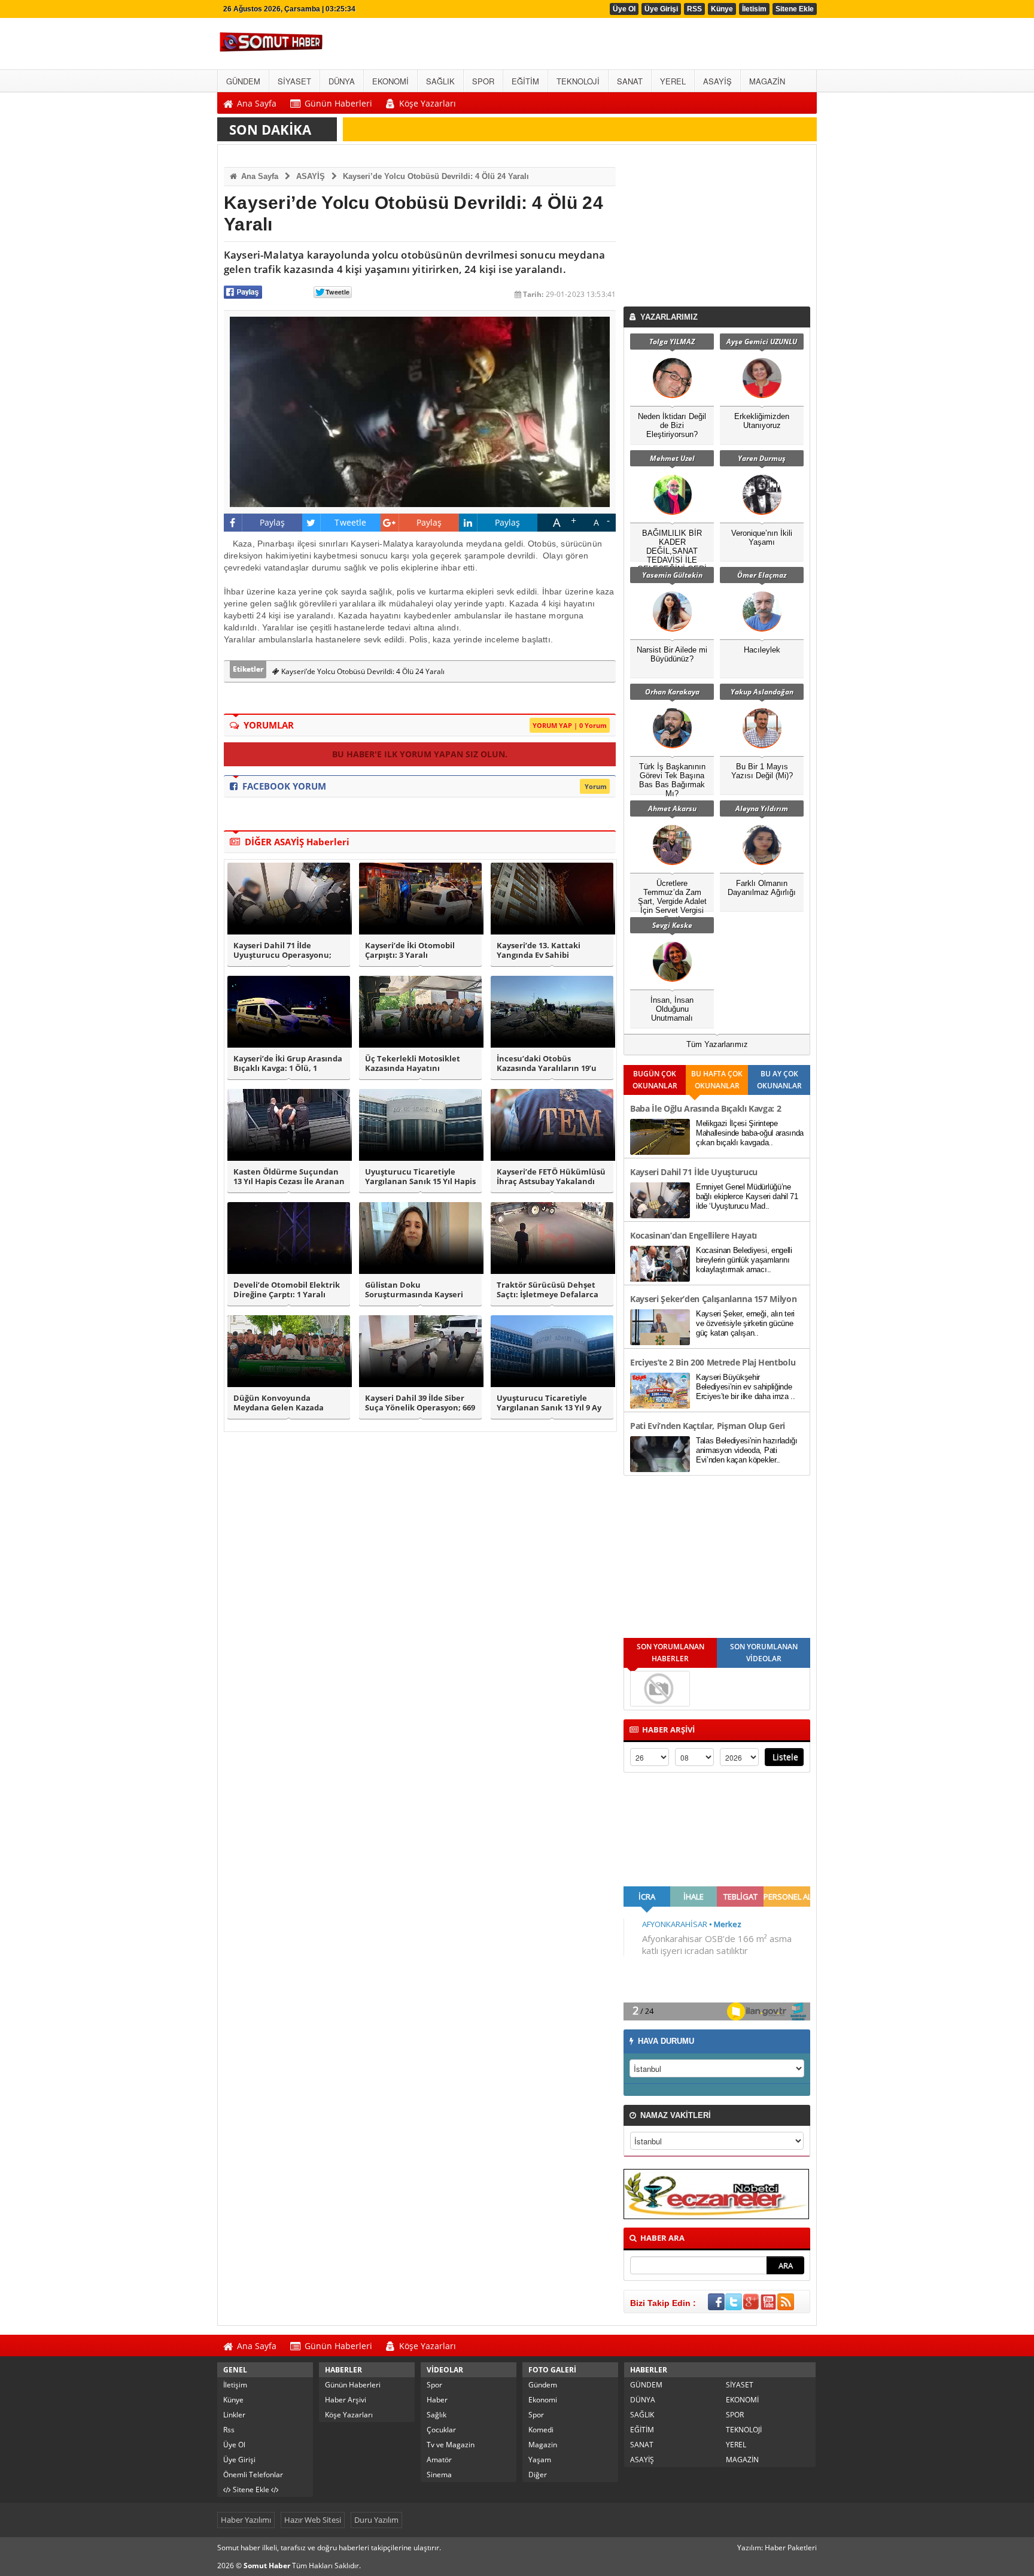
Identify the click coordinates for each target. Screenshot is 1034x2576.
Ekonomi (543, 2400)
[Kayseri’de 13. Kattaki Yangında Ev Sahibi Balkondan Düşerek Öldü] (552, 899)
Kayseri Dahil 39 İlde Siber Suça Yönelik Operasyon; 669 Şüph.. (420, 1403)
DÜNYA (643, 2400)
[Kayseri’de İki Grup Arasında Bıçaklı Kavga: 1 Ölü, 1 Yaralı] (289, 1012)
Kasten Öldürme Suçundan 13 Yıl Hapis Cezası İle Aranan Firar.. (289, 1177)
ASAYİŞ (311, 176)
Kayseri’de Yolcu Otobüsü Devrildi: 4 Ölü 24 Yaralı (436, 176)
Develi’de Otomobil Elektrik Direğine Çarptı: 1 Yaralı (287, 1290)
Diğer (538, 2475)
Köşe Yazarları (349, 2415)
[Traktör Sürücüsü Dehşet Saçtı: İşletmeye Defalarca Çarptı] (552, 1238)
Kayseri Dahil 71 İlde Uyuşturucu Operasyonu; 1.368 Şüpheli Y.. (282, 951)
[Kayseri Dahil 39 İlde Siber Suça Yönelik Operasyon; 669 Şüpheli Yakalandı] (420, 1351)
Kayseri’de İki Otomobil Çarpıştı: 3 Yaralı (410, 951)
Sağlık (437, 2415)
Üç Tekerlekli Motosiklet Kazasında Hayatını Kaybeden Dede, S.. (413, 1064)
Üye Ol (624, 9)
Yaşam (540, 2460)
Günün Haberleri (353, 2385)
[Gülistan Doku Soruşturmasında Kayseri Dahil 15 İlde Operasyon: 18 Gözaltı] (420, 1238)
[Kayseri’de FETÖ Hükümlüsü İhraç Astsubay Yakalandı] (552, 1125)
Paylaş (273, 522)
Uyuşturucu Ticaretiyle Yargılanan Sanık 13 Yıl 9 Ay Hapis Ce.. (549, 1403)
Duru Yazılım (376, 2520)
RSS (694, 9)
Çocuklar (441, 2430)
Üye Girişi (661, 9)
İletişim (235, 2385)
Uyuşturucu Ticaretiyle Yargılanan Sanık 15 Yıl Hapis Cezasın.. (420, 1177)
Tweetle (350, 522)
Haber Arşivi (346, 2400)
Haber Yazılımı (246, 2520)
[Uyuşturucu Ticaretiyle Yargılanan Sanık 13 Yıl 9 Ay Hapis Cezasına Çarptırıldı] (552, 1351)
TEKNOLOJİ (744, 2430)
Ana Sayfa (258, 176)
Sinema (439, 2475)
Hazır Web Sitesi (313, 2520)
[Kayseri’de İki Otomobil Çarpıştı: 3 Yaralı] (420, 899)
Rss (229, 2430)
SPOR (735, 2415)
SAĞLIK (642, 2415)
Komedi (541, 2430)
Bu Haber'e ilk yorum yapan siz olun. (420, 754)
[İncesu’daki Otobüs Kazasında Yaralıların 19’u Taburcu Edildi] (552, 1012)
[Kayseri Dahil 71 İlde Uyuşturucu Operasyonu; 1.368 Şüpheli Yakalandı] (289, 899)
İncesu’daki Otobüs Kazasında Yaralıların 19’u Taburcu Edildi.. (547, 1064)
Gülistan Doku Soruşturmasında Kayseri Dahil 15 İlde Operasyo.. (414, 1290)
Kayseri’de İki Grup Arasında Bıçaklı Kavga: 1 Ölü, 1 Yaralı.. (288, 1064)
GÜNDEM (646, 2385)
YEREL (736, 2445)
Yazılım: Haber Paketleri (777, 2548)
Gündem (543, 2385)
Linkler (234, 2415)
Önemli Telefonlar (253, 2475)
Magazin (543, 2445)
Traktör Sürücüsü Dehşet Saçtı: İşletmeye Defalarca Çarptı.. (548, 1290)
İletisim (754, 9)
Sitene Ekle (795, 9)
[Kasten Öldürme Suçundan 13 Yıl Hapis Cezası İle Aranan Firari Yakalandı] (289, 1125)
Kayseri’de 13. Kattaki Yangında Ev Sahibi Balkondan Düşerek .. (539, 951)
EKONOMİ (742, 2400)
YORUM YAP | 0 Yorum (570, 725)
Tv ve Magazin (451, 2445)
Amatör (439, 2460)
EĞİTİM (642, 2430)
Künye (722, 9)
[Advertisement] (719, 229)
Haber (437, 2400)
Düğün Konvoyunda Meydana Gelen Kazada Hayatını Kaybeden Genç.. (284, 1403)
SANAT (642, 2445)
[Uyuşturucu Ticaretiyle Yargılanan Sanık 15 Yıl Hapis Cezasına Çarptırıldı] (420, 1125)
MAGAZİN (742, 2460)
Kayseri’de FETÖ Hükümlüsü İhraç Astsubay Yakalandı (551, 1177)
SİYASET (740, 2385)
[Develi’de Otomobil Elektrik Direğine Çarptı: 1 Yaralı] (289, 1238)
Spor (434, 2385)
